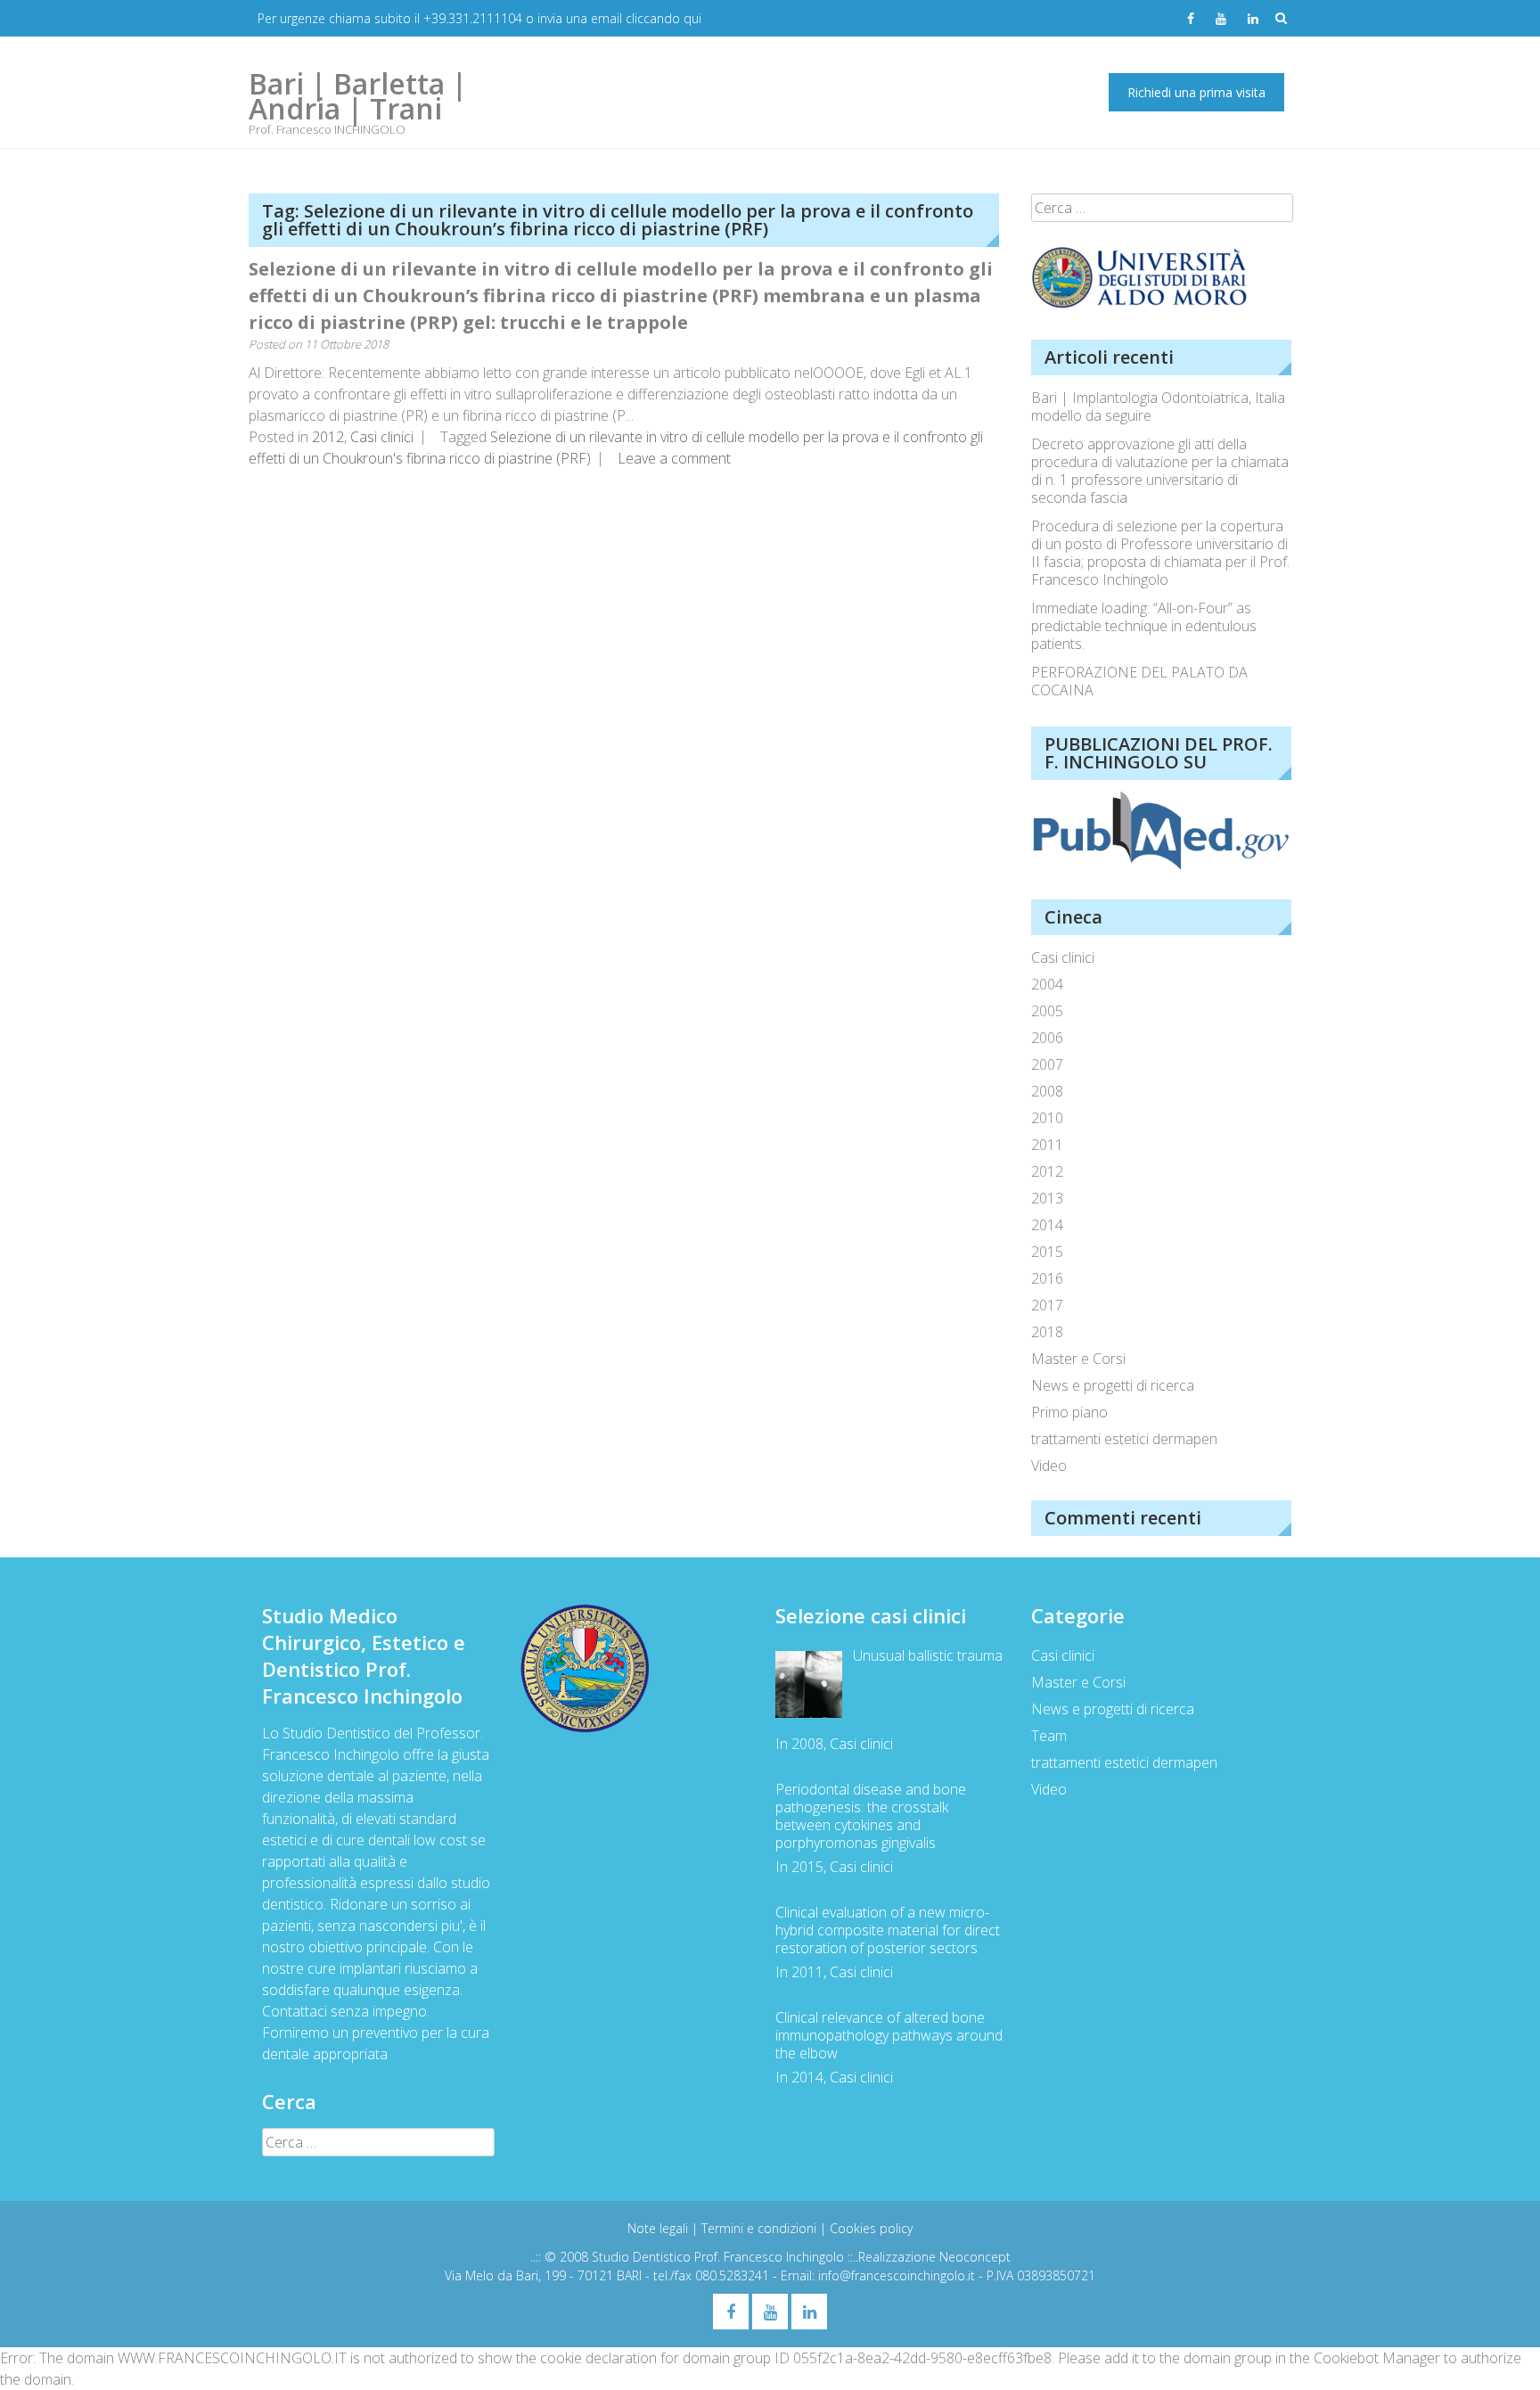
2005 (1047, 1011)
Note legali (659, 2228)
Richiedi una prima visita (1196, 92)
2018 (1047, 1332)
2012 (328, 437)
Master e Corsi (1078, 1359)
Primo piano (1069, 1412)
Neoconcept (975, 2257)
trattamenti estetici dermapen (1124, 1439)
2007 (1047, 1064)
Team (1049, 1736)
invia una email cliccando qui (619, 18)
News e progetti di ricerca (1113, 1385)
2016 (1047, 1278)
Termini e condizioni (761, 2228)
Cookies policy (871, 2228)
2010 (1047, 1118)
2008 (1047, 1091)
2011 (1047, 1145)
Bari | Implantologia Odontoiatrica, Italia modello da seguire (1158, 407)
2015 (1047, 1252)
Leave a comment (674, 458)
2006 (1047, 1038)
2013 (1047, 1198)
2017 (1047, 1305)
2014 (1047, 1225)
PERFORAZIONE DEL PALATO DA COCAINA (1139, 681)
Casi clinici (382, 437)
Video (1049, 1466)
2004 (1047, 984)
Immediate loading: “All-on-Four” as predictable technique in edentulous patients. (1144, 626)
